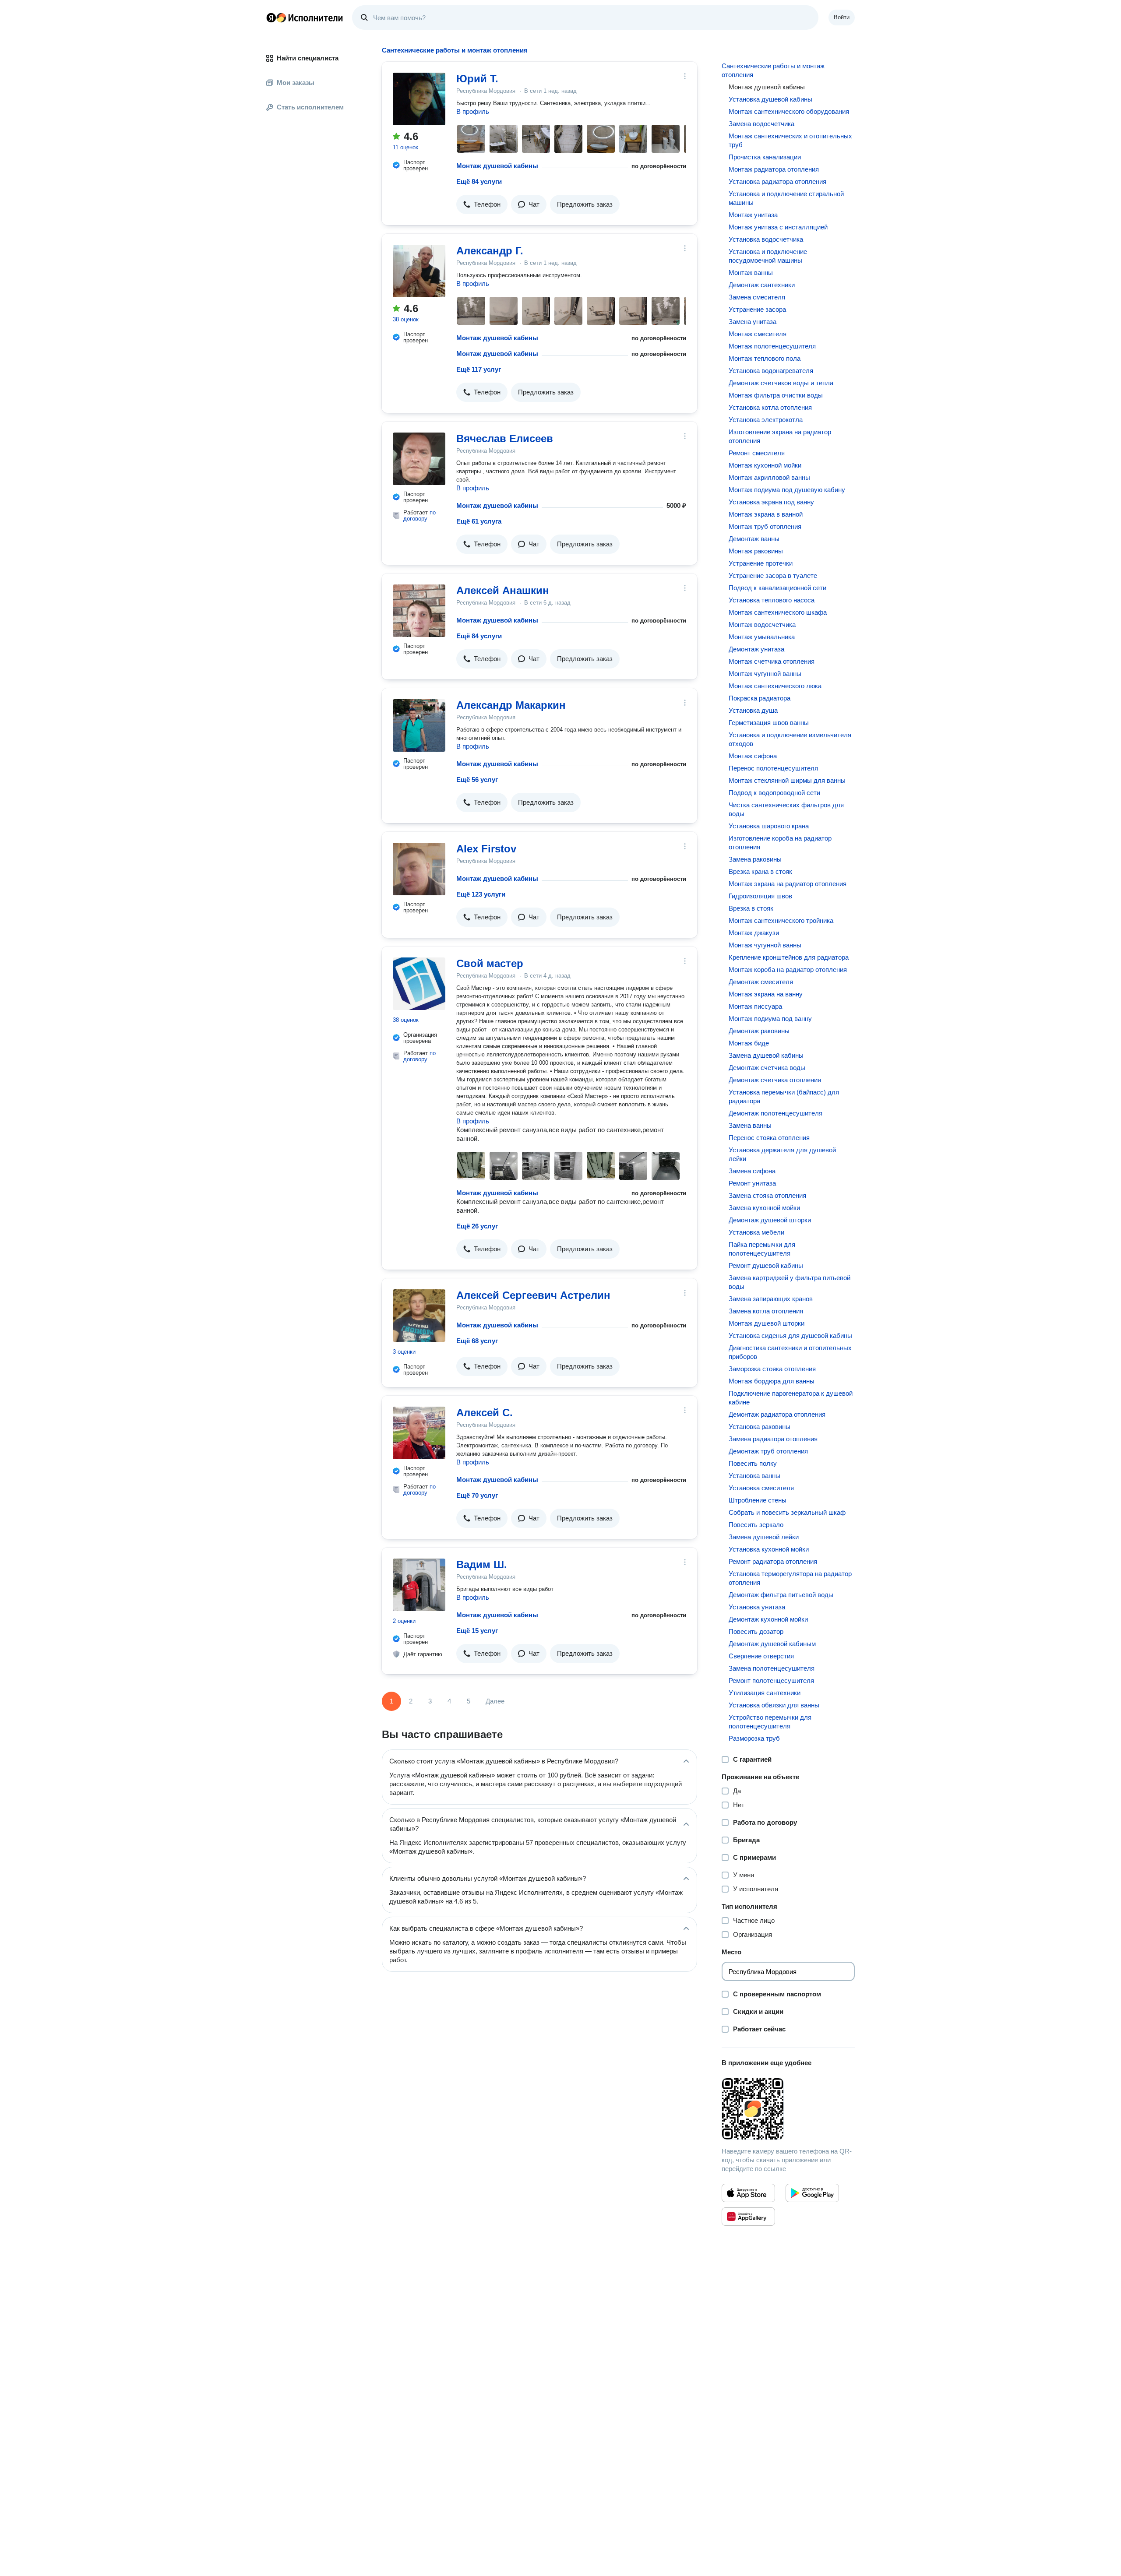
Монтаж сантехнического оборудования (789, 111)
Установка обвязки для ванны (774, 1705)
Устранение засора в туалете (773, 575)
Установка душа (753, 710)
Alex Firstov (486, 849)
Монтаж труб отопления (765, 526)
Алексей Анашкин (503, 590)
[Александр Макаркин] (419, 725)
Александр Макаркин (511, 705)
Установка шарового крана (769, 826)
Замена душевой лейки (764, 1537)
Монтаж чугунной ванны (765, 674)
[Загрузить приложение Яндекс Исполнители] (788, 2109)
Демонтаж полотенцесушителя (776, 1113)
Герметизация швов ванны (769, 723)
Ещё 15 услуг (477, 1631)
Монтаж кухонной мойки (765, 465)
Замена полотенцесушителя (772, 1668)
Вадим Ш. (482, 1564)
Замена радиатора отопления (773, 1439)
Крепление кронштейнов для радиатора (789, 957)
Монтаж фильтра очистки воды (776, 395)
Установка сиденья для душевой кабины (790, 1336)
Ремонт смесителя (757, 453)
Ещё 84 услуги (479, 181)
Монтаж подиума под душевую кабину (787, 490)
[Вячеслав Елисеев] (419, 459)
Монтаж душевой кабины (497, 166)
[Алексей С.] (419, 1433)
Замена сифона (752, 1171)
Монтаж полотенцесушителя (772, 346)
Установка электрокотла (766, 420)
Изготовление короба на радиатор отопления (780, 843)
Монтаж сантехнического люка (775, 686)
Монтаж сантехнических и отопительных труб (790, 140)
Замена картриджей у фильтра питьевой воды (790, 1282)
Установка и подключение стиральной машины (786, 198)
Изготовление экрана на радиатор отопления (780, 436)
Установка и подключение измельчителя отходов (790, 739)
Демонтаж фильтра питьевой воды (781, 1595)
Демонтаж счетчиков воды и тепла (781, 383)
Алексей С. (485, 1413)
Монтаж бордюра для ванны (772, 1381)
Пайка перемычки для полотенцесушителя (762, 1249)
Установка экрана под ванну (771, 502)
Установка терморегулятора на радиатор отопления (790, 1578)
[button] (482, 204)
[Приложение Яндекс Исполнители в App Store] (748, 2193)
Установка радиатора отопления (777, 181)
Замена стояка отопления (767, 1195)
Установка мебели (756, 1232)
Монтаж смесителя (758, 334)
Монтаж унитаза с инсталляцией (778, 227)
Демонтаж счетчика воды (767, 1068)
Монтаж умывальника (762, 637)
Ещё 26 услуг (477, 1226)
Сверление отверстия (761, 1656)
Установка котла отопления (770, 407)
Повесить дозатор (756, 1631)
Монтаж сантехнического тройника (781, 920)
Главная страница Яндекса (271, 18)
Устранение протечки (761, 563)
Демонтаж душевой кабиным (772, 1644)
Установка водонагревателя (771, 371)
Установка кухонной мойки (769, 1549)
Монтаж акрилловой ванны (769, 477)
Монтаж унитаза (753, 215)
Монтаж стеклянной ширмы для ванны (787, 780)
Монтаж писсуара (755, 1006)
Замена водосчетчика (761, 124)
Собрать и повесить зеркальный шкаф (787, 1512)
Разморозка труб (754, 1738)
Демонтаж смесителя (761, 982)
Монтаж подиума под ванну (770, 1019)
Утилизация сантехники (765, 1693)
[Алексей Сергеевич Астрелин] (419, 1316)
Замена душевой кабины (766, 1055)
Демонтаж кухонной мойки (768, 1619)
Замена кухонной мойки (764, 1208)
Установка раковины (760, 1427)
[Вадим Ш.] (419, 1585)
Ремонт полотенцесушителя (771, 1680)
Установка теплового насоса (772, 600)
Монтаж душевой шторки (767, 1323)
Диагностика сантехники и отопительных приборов (790, 1352)
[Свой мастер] (419, 984)
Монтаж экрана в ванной (766, 514)
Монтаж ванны (751, 273)
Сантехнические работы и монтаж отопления (773, 70)
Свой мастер (490, 963)
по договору (419, 516)
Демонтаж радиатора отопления (777, 1414)
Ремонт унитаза (752, 1183)
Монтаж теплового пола (765, 358)
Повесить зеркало (756, 1525)
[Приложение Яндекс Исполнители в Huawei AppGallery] (748, 2217)
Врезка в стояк (751, 908)
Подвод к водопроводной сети (774, 793)
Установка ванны (754, 1476)
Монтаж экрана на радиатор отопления (788, 884)
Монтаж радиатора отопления (774, 169)
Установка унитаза (757, 1607)
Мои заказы (296, 83)
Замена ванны (750, 1125)
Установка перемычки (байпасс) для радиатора (784, 1096)
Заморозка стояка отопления (772, 1369)
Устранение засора (757, 309)
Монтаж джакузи (754, 933)
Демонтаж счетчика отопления (775, 1080)
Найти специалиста (308, 58)
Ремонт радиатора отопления (773, 1561)
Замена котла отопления (766, 1311)
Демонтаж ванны (754, 539)
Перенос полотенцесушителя (773, 768)
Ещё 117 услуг (479, 369)
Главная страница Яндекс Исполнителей (305, 18)
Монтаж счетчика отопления (772, 661)
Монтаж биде (749, 1043)
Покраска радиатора (760, 698)
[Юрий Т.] (419, 99)
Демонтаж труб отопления (768, 1451)
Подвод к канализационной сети (777, 588)
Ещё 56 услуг (477, 779)
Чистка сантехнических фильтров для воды (786, 809)
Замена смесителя (757, 297)
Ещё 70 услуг (477, 1495)
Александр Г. (490, 251)
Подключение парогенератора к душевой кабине (791, 1398)
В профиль (473, 111)
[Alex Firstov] (419, 869)
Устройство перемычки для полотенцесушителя (770, 1722)
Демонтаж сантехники (762, 285)
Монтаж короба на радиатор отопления (788, 970)
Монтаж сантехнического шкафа (778, 612)
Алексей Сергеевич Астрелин (533, 1295)
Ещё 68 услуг (477, 1341)
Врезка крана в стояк (760, 871)
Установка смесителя (761, 1488)
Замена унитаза (753, 322)
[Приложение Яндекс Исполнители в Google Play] (812, 2193)
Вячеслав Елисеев (505, 438)
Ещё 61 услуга (479, 521)
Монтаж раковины (756, 551)
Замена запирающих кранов (771, 1299)
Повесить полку (753, 1463)
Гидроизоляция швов (760, 896)
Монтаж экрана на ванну (766, 994)
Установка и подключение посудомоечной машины (768, 256)
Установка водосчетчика (766, 239)
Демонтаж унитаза (756, 649)
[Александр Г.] (419, 271)
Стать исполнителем (310, 107)
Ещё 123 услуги (481, 894)
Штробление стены (758, 1500)
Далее (495, 1701)
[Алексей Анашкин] (419, 611)
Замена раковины (755, 859)
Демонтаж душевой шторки (770, 1220)
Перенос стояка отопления (769, 1138)
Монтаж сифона (753, 756)
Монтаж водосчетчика (762, 625)
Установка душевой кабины (770, 99)
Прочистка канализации (765, 157)
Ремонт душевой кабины (766, 1265)
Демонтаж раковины (759, 1031)
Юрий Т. (477, 79)
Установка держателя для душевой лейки (782, 1154)
